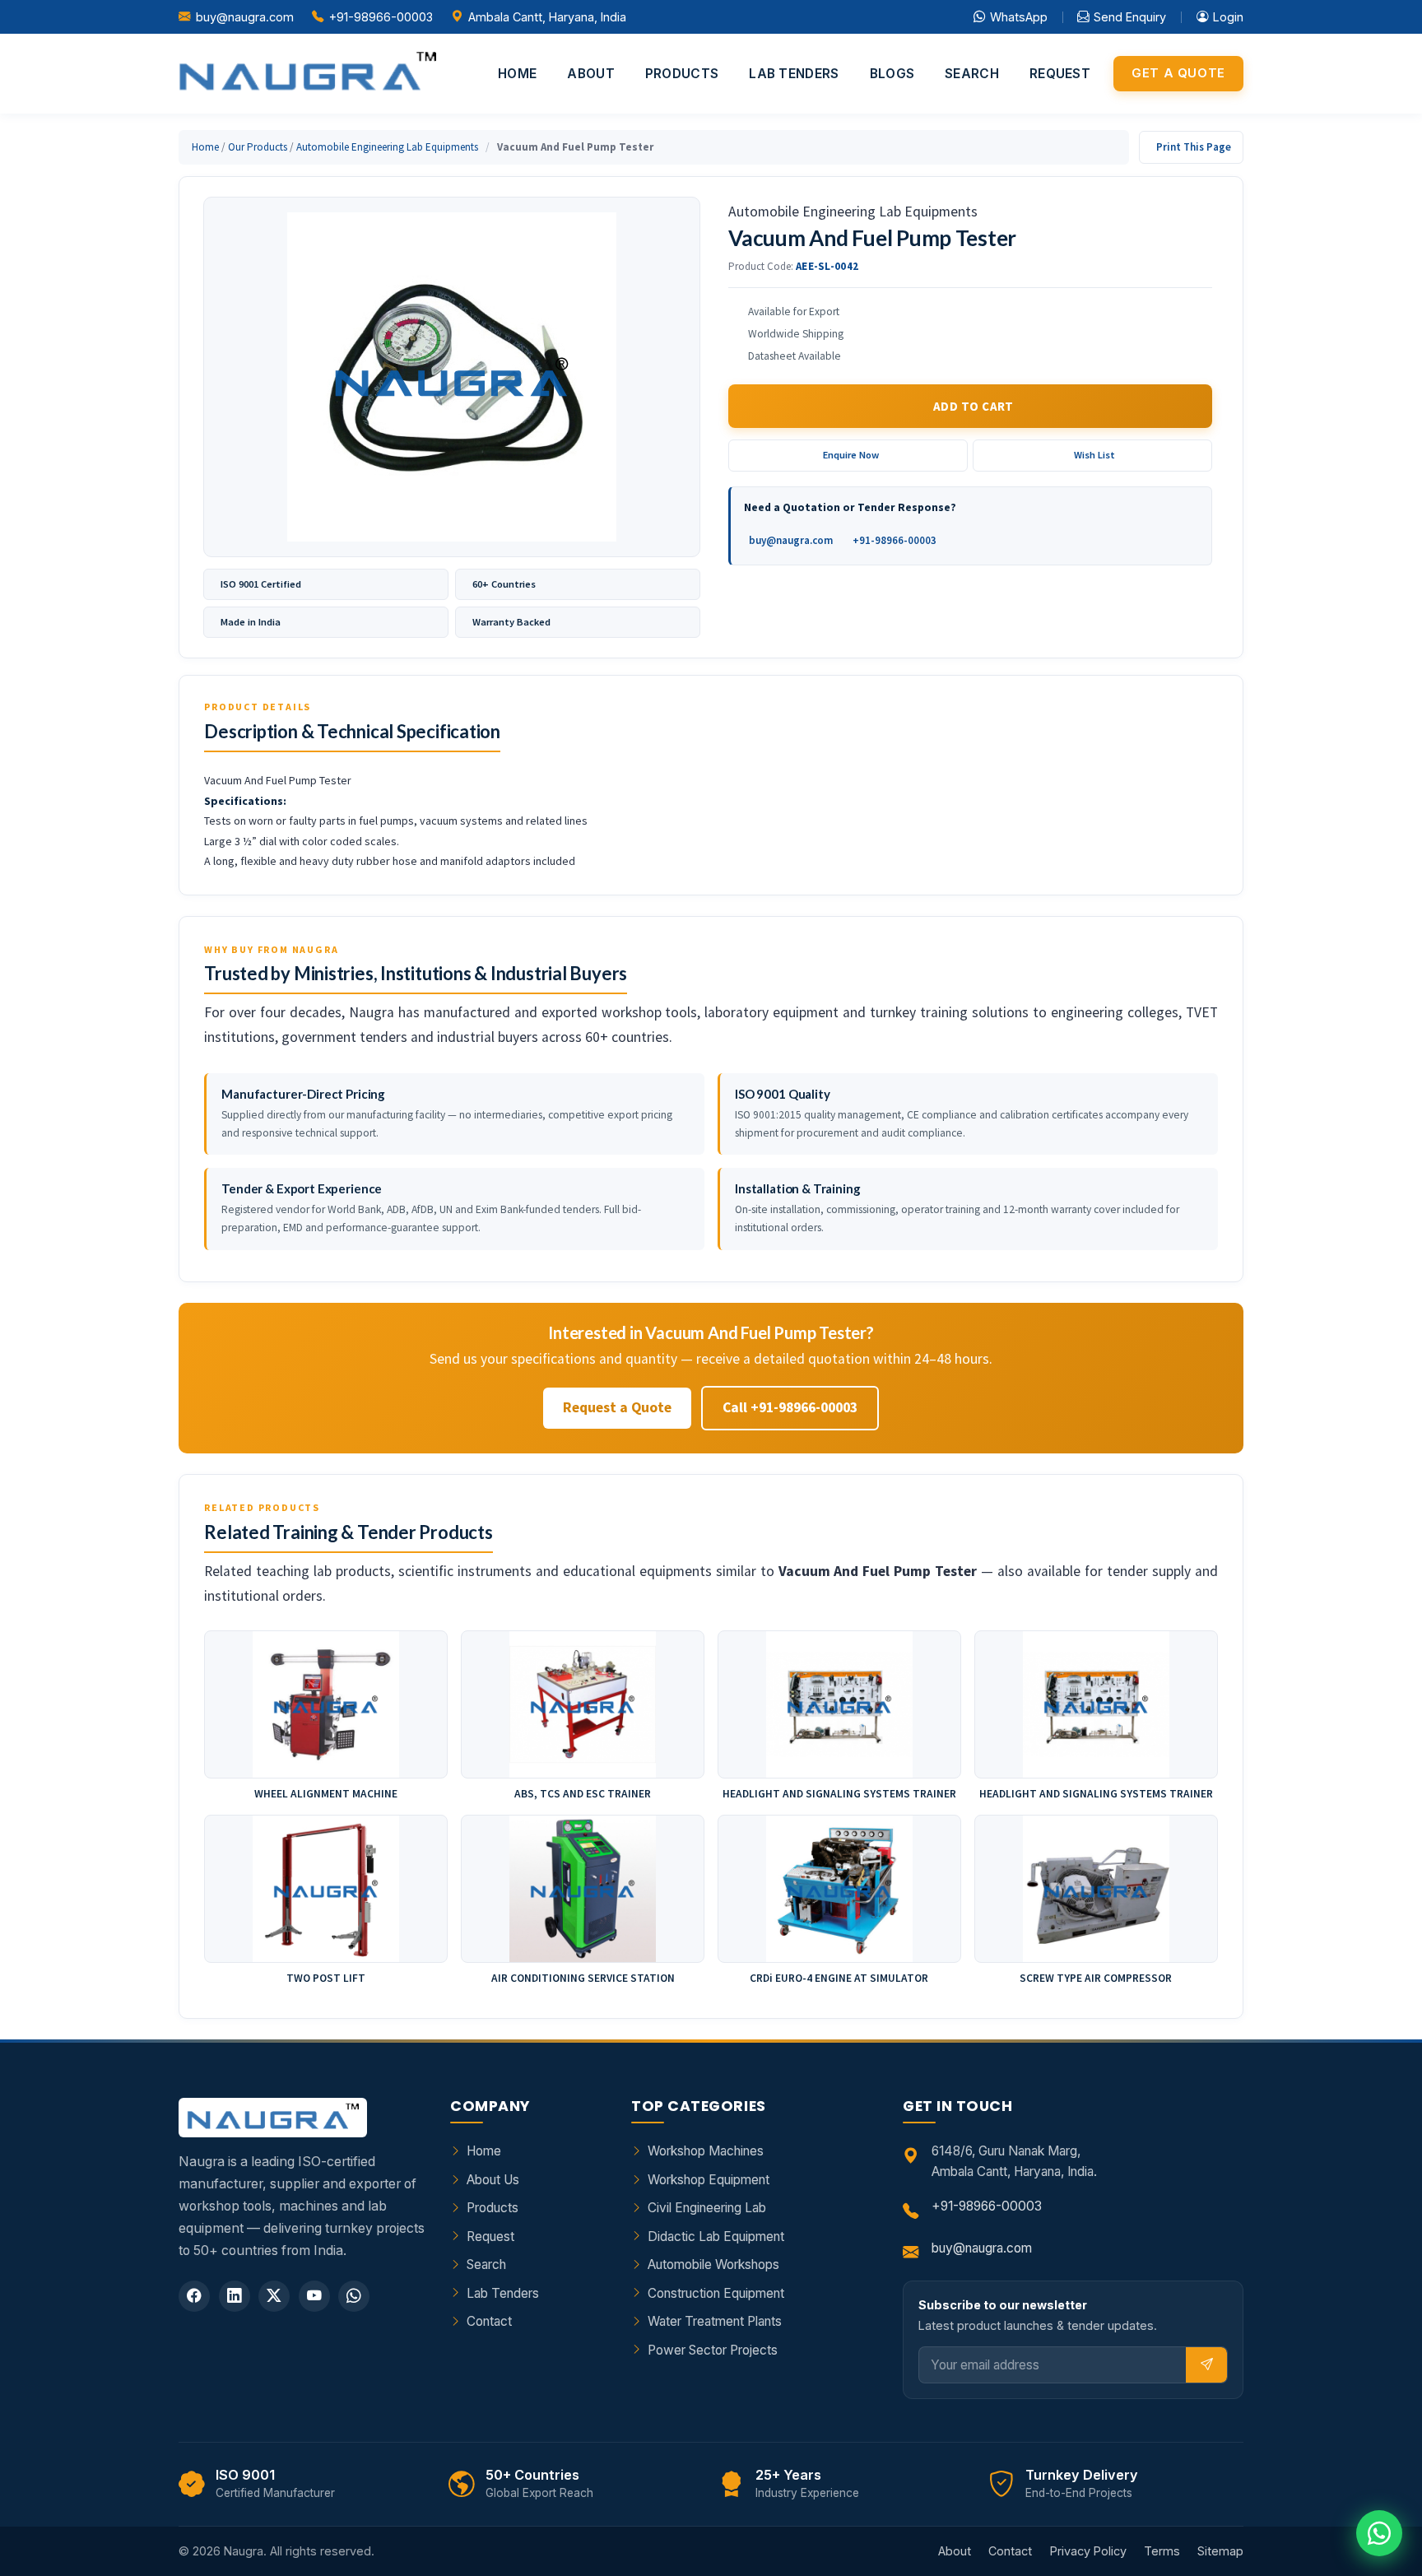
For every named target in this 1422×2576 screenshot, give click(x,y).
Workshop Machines (706, 2151)
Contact (489, 2321)
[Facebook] (194, 2296)
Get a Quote (1178, 73)
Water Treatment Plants (715, 2321)
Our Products (258, 147)
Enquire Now (851, 455)
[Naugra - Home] (307, 74)
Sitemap (1220, 2551)
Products (682, 74)
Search (972, 74)
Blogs (892, 74)
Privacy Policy (1088, 2551)
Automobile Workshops (713, 2264)
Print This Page (1194, 147)
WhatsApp (1019, 17)
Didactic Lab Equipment (716, 2237)
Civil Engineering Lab (707, 2208)
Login (1228, 17)
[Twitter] (274, 2296)
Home (517, 74)
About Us (493, 2180)
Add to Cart (974, 406)
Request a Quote (617, 1407)
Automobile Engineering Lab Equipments (387, 147)
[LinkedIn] (235, 2296)
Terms (1162, 2551)
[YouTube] (314, 2296)
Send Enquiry (1130, 17)
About (591, 74)
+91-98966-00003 (381, 17)
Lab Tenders (794, 74)
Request (1060, 74)
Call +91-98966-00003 (790, 1407)
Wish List (1094, 455)
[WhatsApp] (354, 2296)
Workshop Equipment (709, 2180)
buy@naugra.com (245, 17)
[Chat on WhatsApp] (1379, 2533)
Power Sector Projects (713, 2350)
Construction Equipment (716, 2293)
